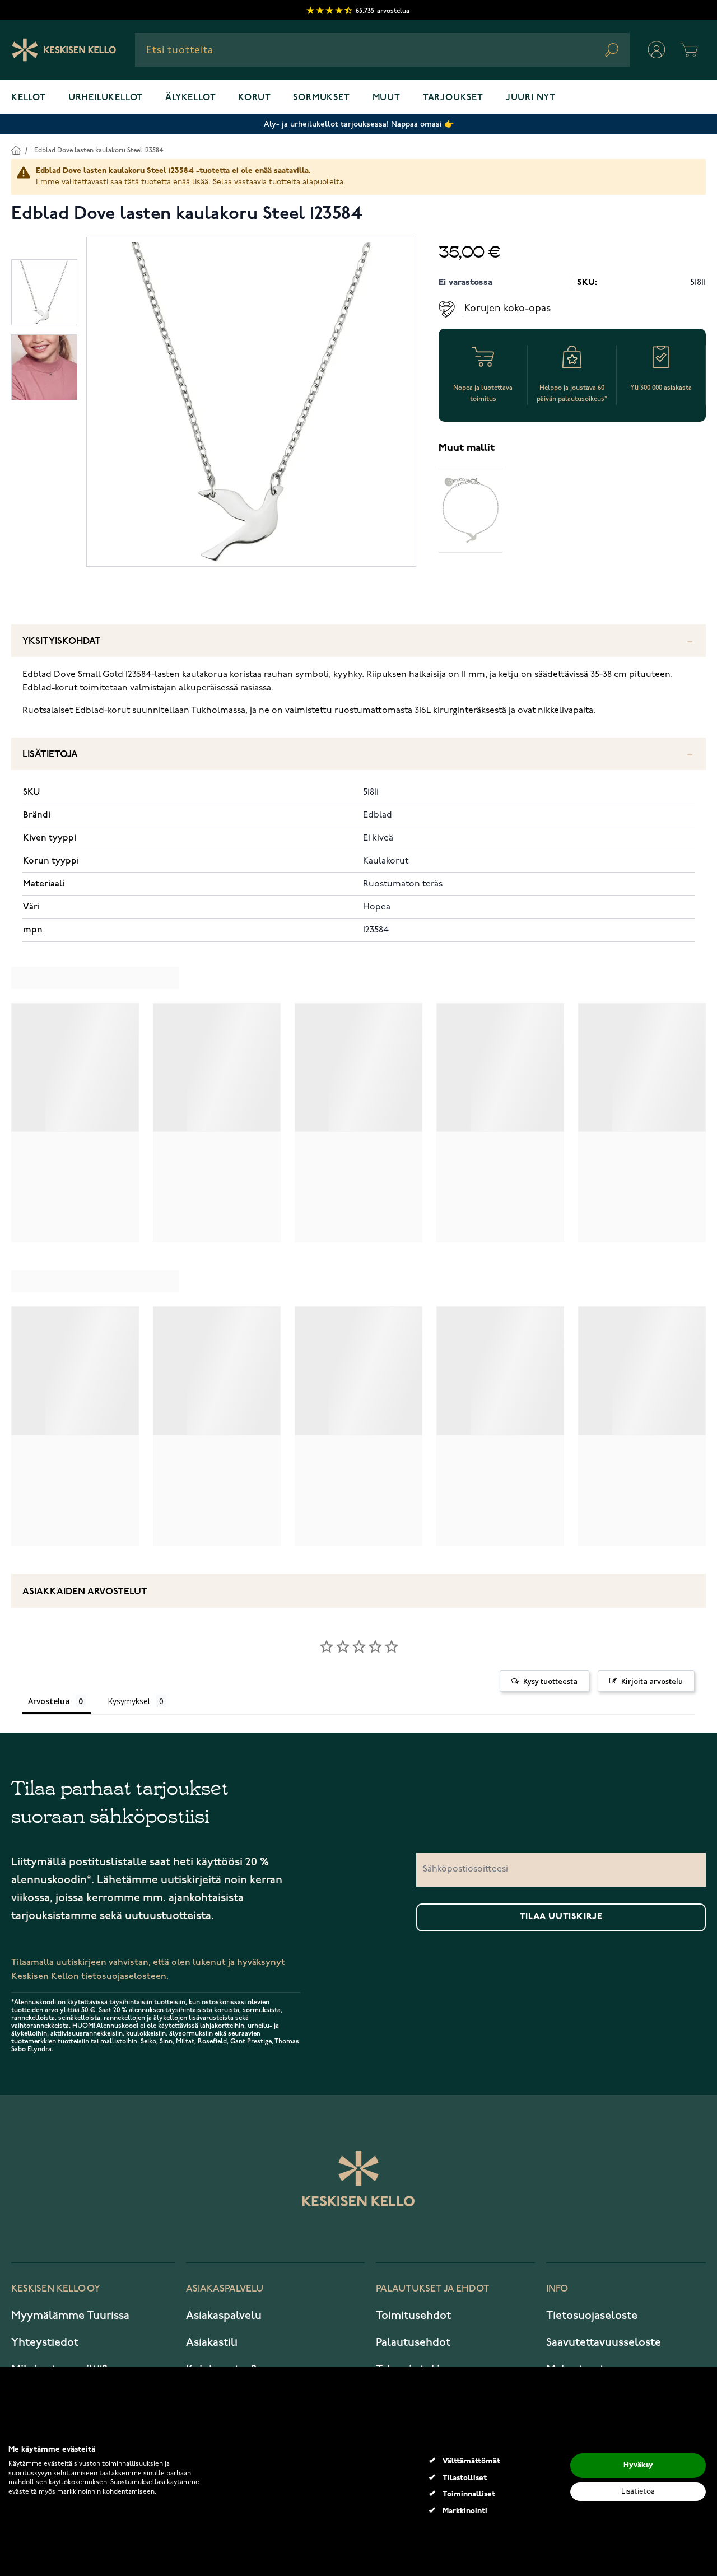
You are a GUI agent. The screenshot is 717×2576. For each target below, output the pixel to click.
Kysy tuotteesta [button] (550, 1681)
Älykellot (190, 98)
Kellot (29, 98)
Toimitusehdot (413, 2316)
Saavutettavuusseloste (604, 2342)
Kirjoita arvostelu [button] (652, 1681)
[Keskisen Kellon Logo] (64, 50)
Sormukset (321, 98)
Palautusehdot (413, 2342)
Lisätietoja (50, 755)
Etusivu (16, 150)
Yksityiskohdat (62, 641)
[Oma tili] (657, 50)
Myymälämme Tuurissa (70, 2316)
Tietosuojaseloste (592, 2316)
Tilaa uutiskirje (561, 1917)
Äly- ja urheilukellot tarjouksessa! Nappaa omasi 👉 (359, 124)
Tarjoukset (453, 98)
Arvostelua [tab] (49, 1701)
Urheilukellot (106, 98)
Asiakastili (212, 2342)
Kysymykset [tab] (129, 1701)
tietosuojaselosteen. (125, 1977)
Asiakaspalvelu (224, 2316)
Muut (387, 98)
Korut (254, 98)
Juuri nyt (531, 98)
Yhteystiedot (45, 2342)
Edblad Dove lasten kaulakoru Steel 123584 (99, 150)
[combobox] (382, 50)
